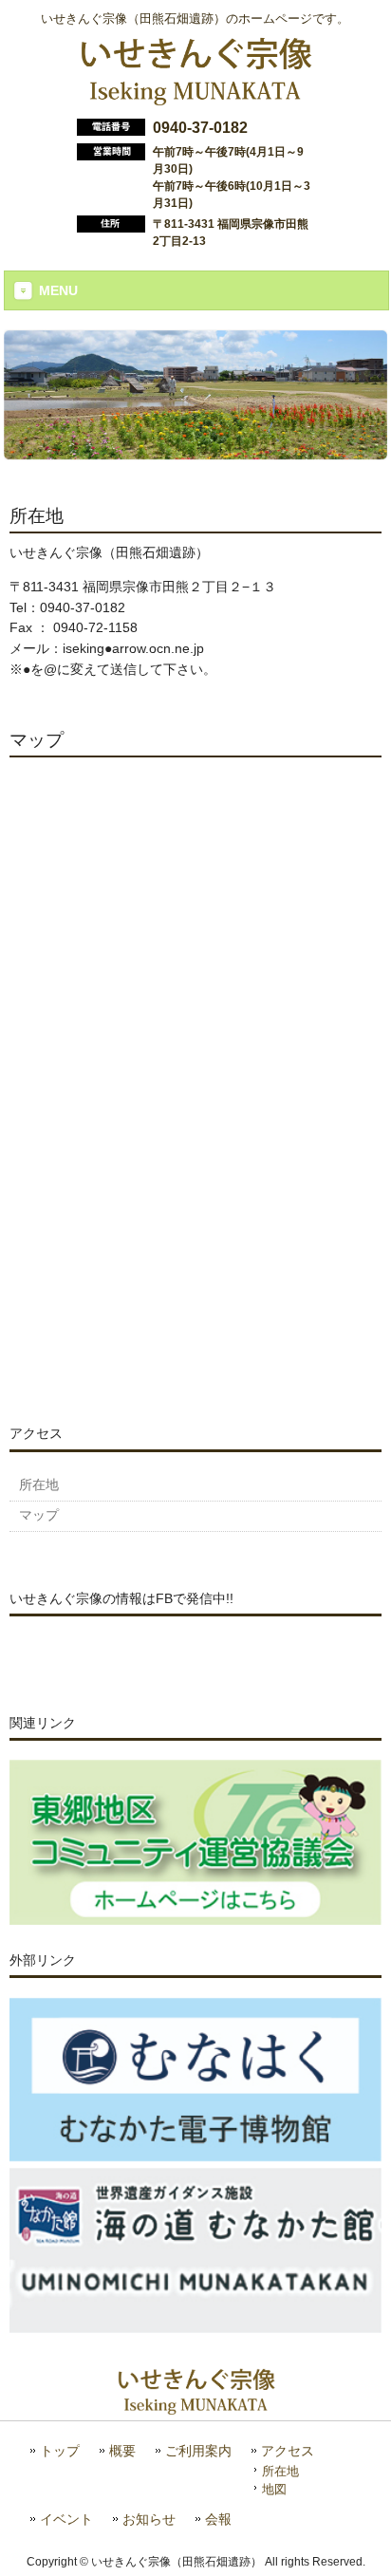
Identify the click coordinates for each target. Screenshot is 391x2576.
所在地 (280, 2471)
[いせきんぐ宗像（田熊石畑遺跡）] (195, 98)
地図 (274, 2489)
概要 (122, 2451)
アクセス (288, 2451)
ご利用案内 (198, 2451)
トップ (60, 2451)
